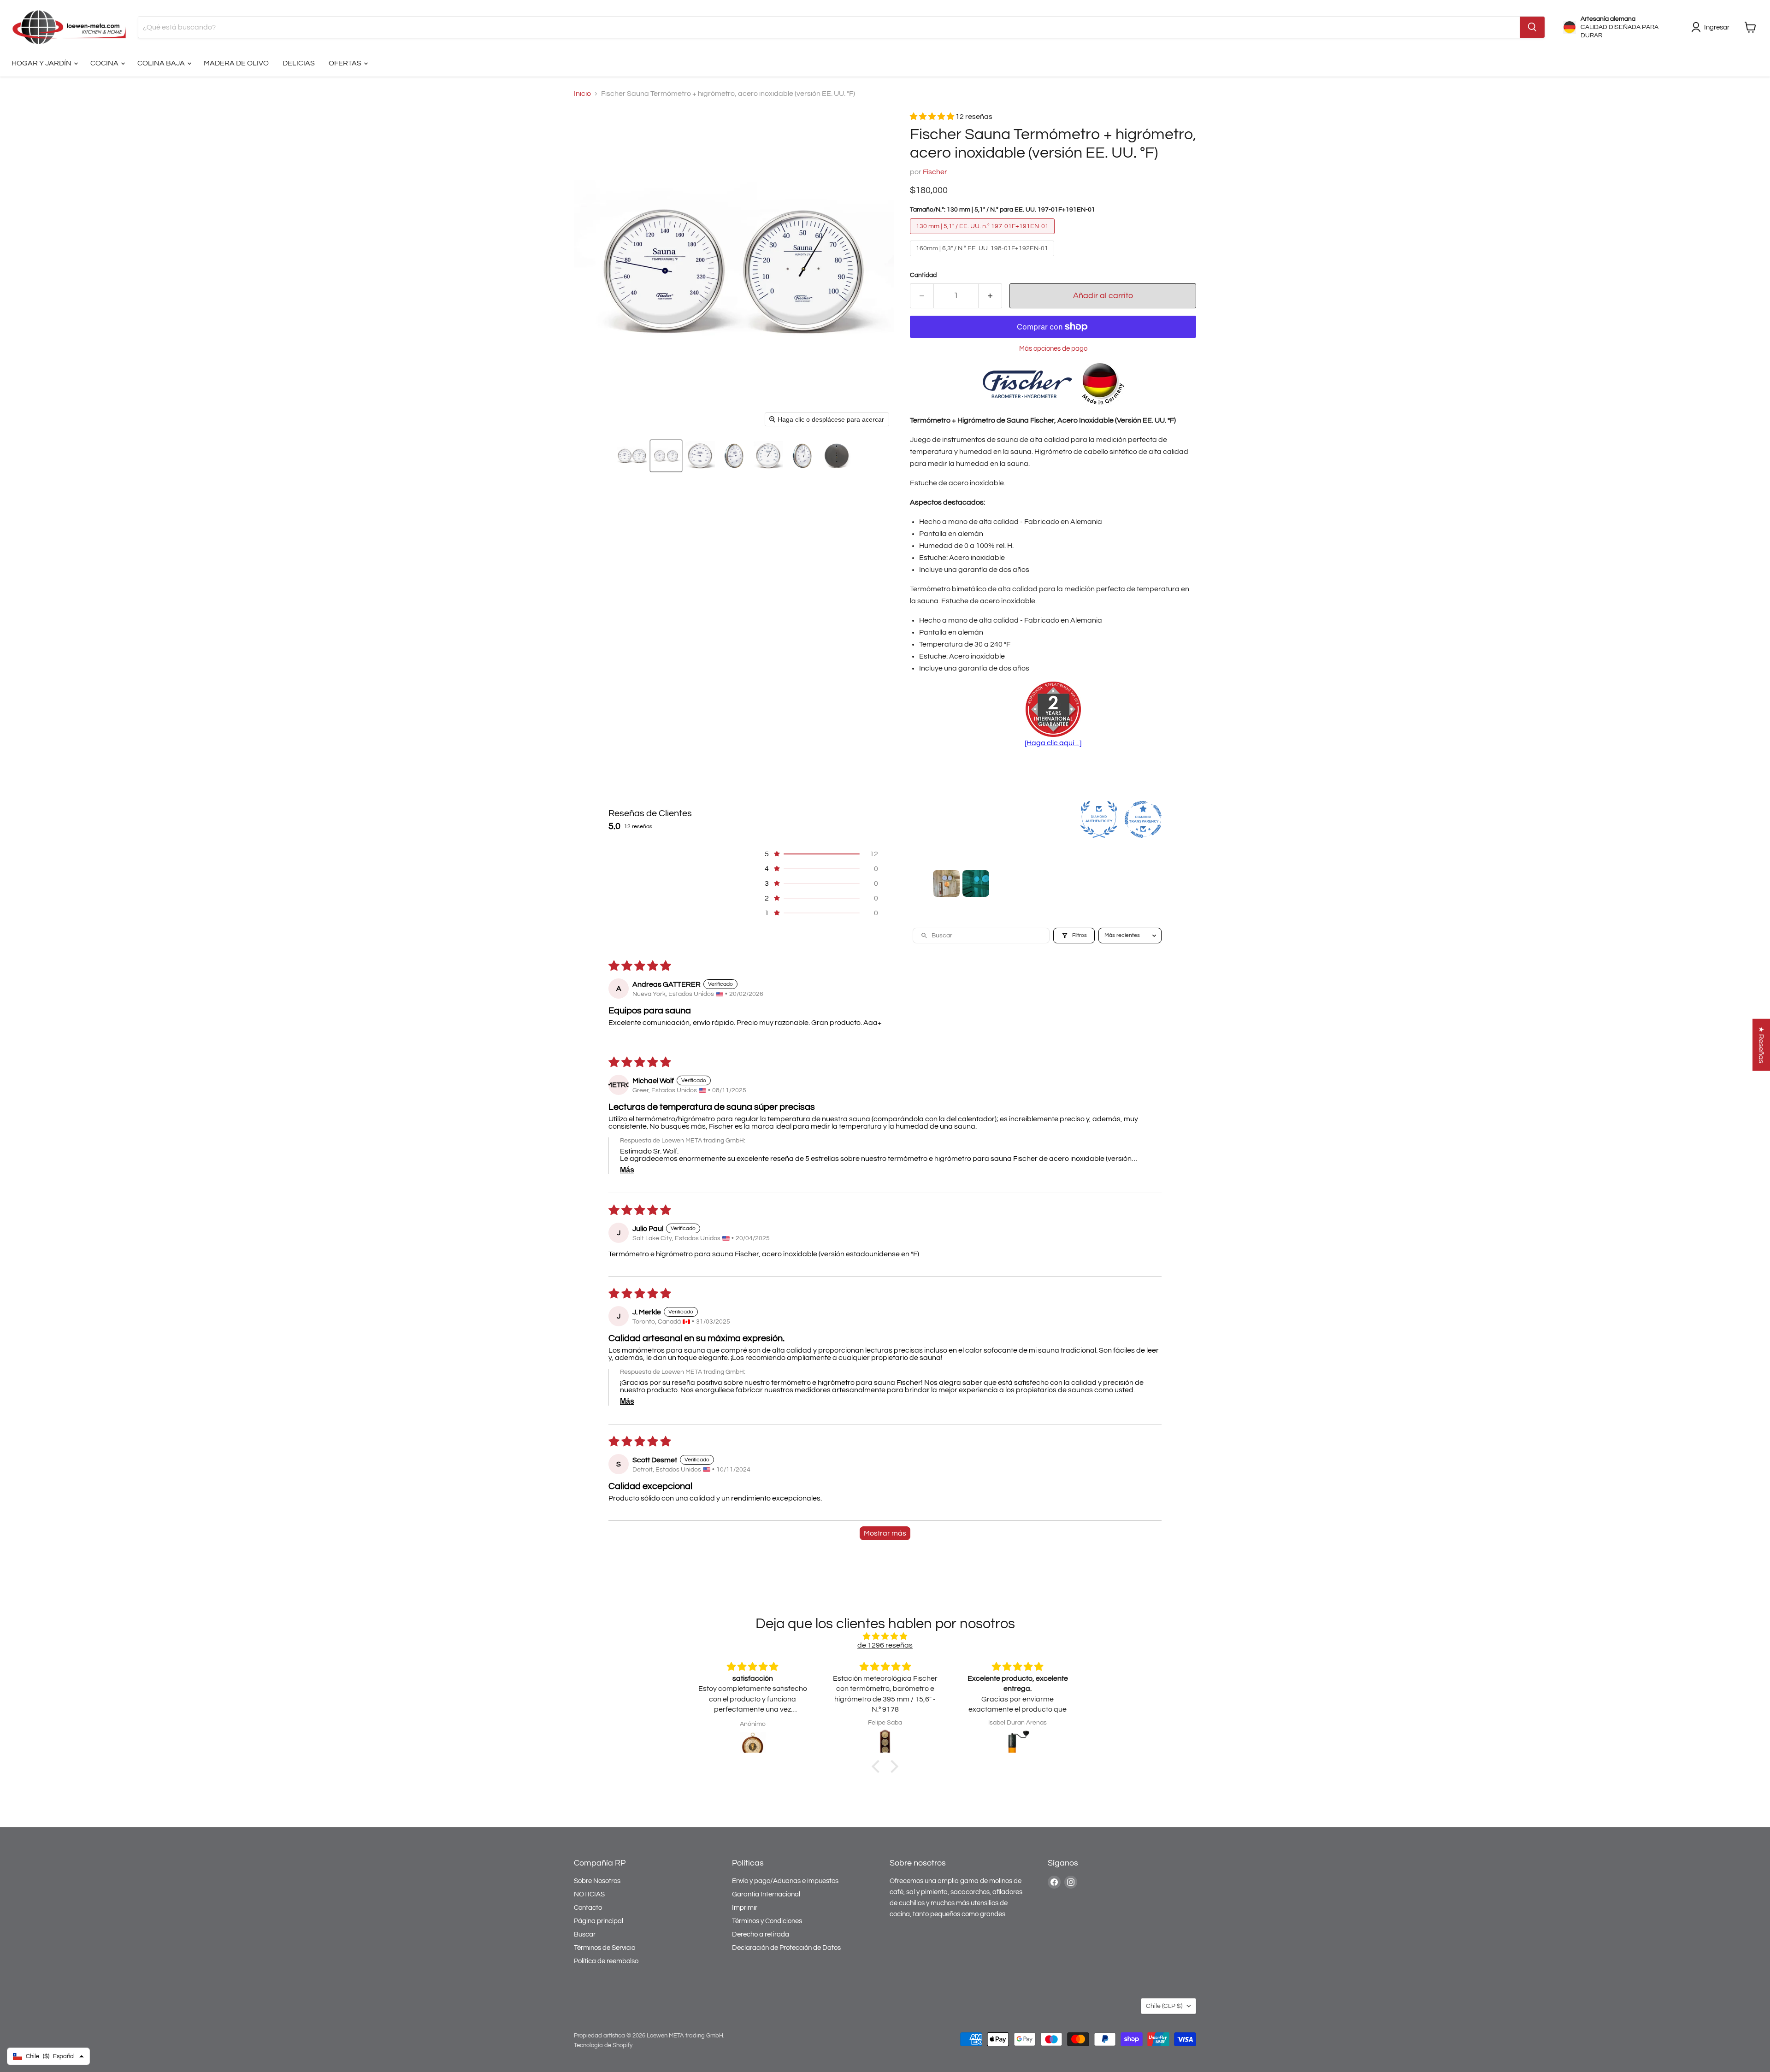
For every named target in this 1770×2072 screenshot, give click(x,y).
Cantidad (923, 275)
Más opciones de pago (1053, 349)
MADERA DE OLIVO (236, 63)
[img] (885, 1636)
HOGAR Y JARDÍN (42, 63)
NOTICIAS (589, 1894)
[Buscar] (1532, 27)
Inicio (582, 94)
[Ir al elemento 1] (946, 883)
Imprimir (745, 1908)
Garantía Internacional (766, 1894)
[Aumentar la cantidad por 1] (990, 296)
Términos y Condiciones (767, 1921)
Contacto (588, 1908)
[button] (632, 456)
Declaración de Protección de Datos (786, 1948)
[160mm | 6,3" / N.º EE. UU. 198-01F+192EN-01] (983, 259)
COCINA (105, 63)
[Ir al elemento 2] (976, 883)
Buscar (585, 1934)
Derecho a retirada (761, 1934)
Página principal (599, 1921)
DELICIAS (299, 63)
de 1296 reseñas (885, 1645)
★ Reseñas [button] (1761, 1045)
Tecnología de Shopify (603, 2045)
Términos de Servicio (605, 1948)
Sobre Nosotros (597, 1881)
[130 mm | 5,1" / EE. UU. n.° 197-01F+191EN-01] (983, 236)
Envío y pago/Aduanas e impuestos (785, 1881)
